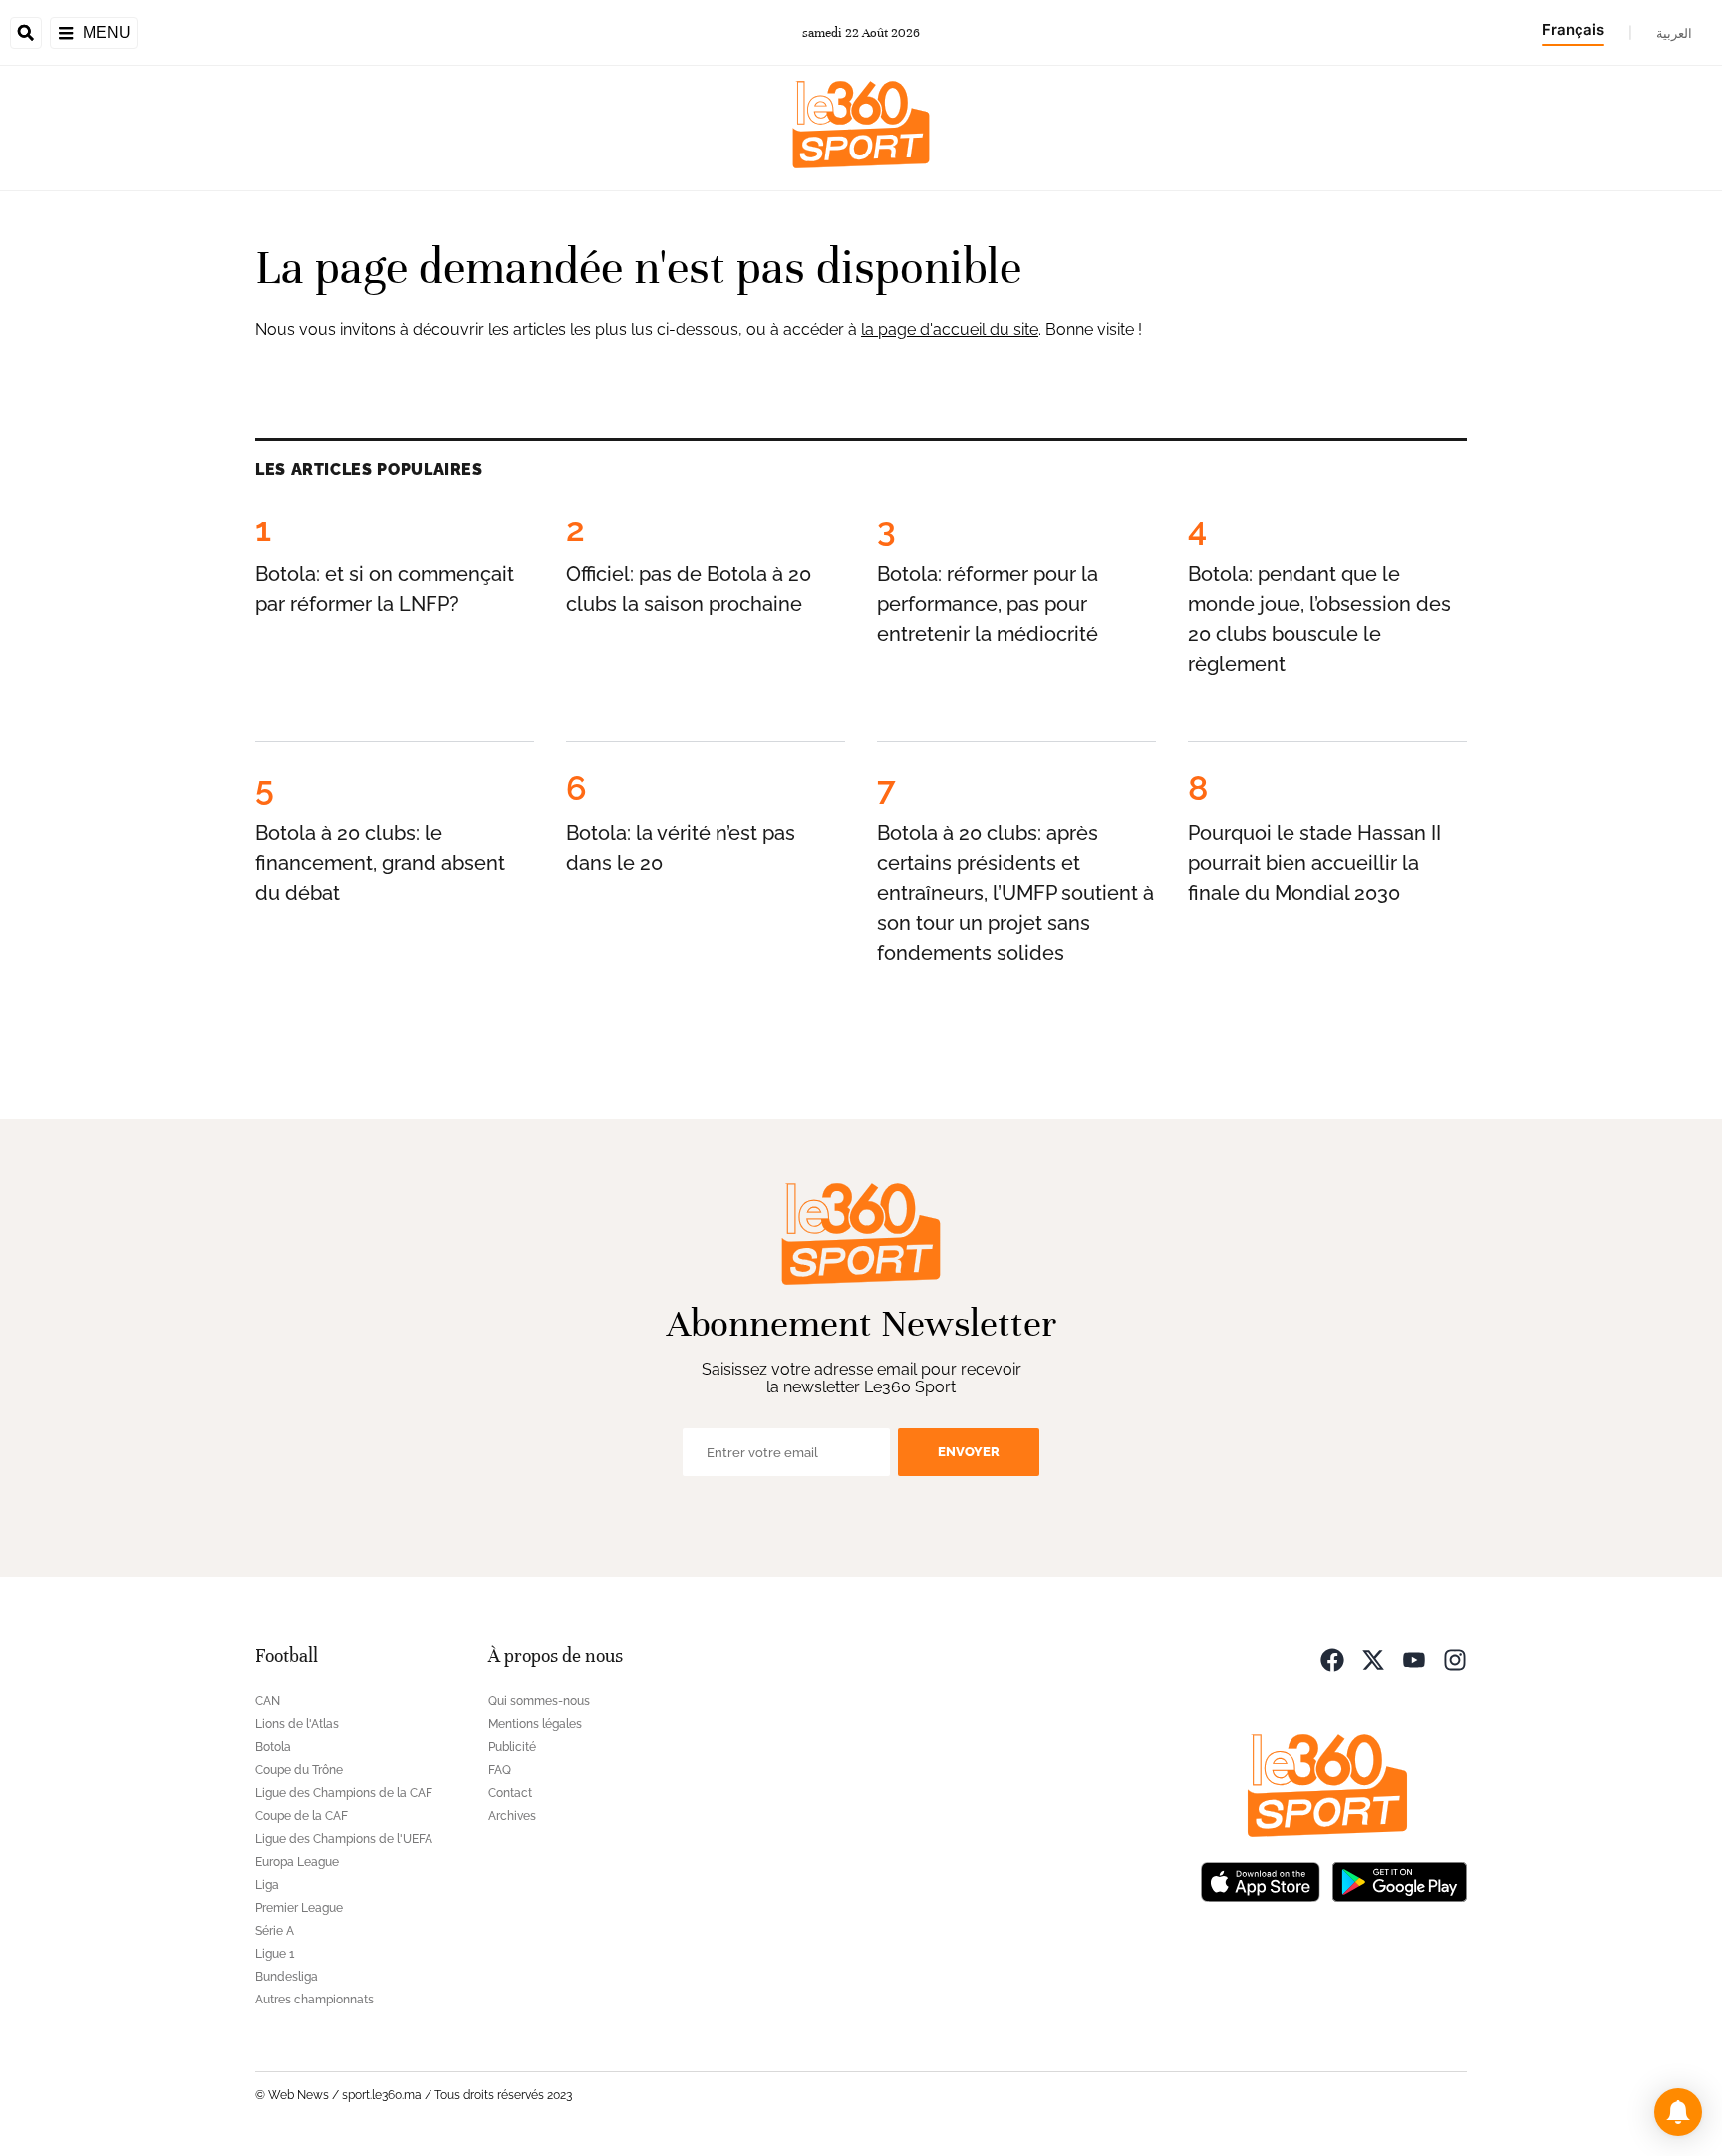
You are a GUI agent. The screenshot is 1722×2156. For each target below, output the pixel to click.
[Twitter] (1373, 1658)
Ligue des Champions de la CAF (344, 1793)
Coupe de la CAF (301, 1816)
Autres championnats (314, 2000)
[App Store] (1261, 1880)
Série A (275, 1931)
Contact (510, 1793)
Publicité (512, 1747)
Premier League (299, 1908)
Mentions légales (535, 1724)
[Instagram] (1455, 1658)
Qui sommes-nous (539, 1701)
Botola (273, 1747)
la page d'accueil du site (950, 329)
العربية (1674, 33)
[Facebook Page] (1332, 1658)
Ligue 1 (275, 1954)
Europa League (297, 1862)
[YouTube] (1414, 1658)
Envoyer (969, 1452)
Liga (267, 1885)
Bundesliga (287, 1977)
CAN (268, 1701)
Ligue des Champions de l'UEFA (344, 1839)
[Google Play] (1399, 1880)
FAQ (500, 1770)
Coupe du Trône (299, 1770)
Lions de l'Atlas (297, 1724)
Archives (512, 1816)
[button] (1678, 2112)
